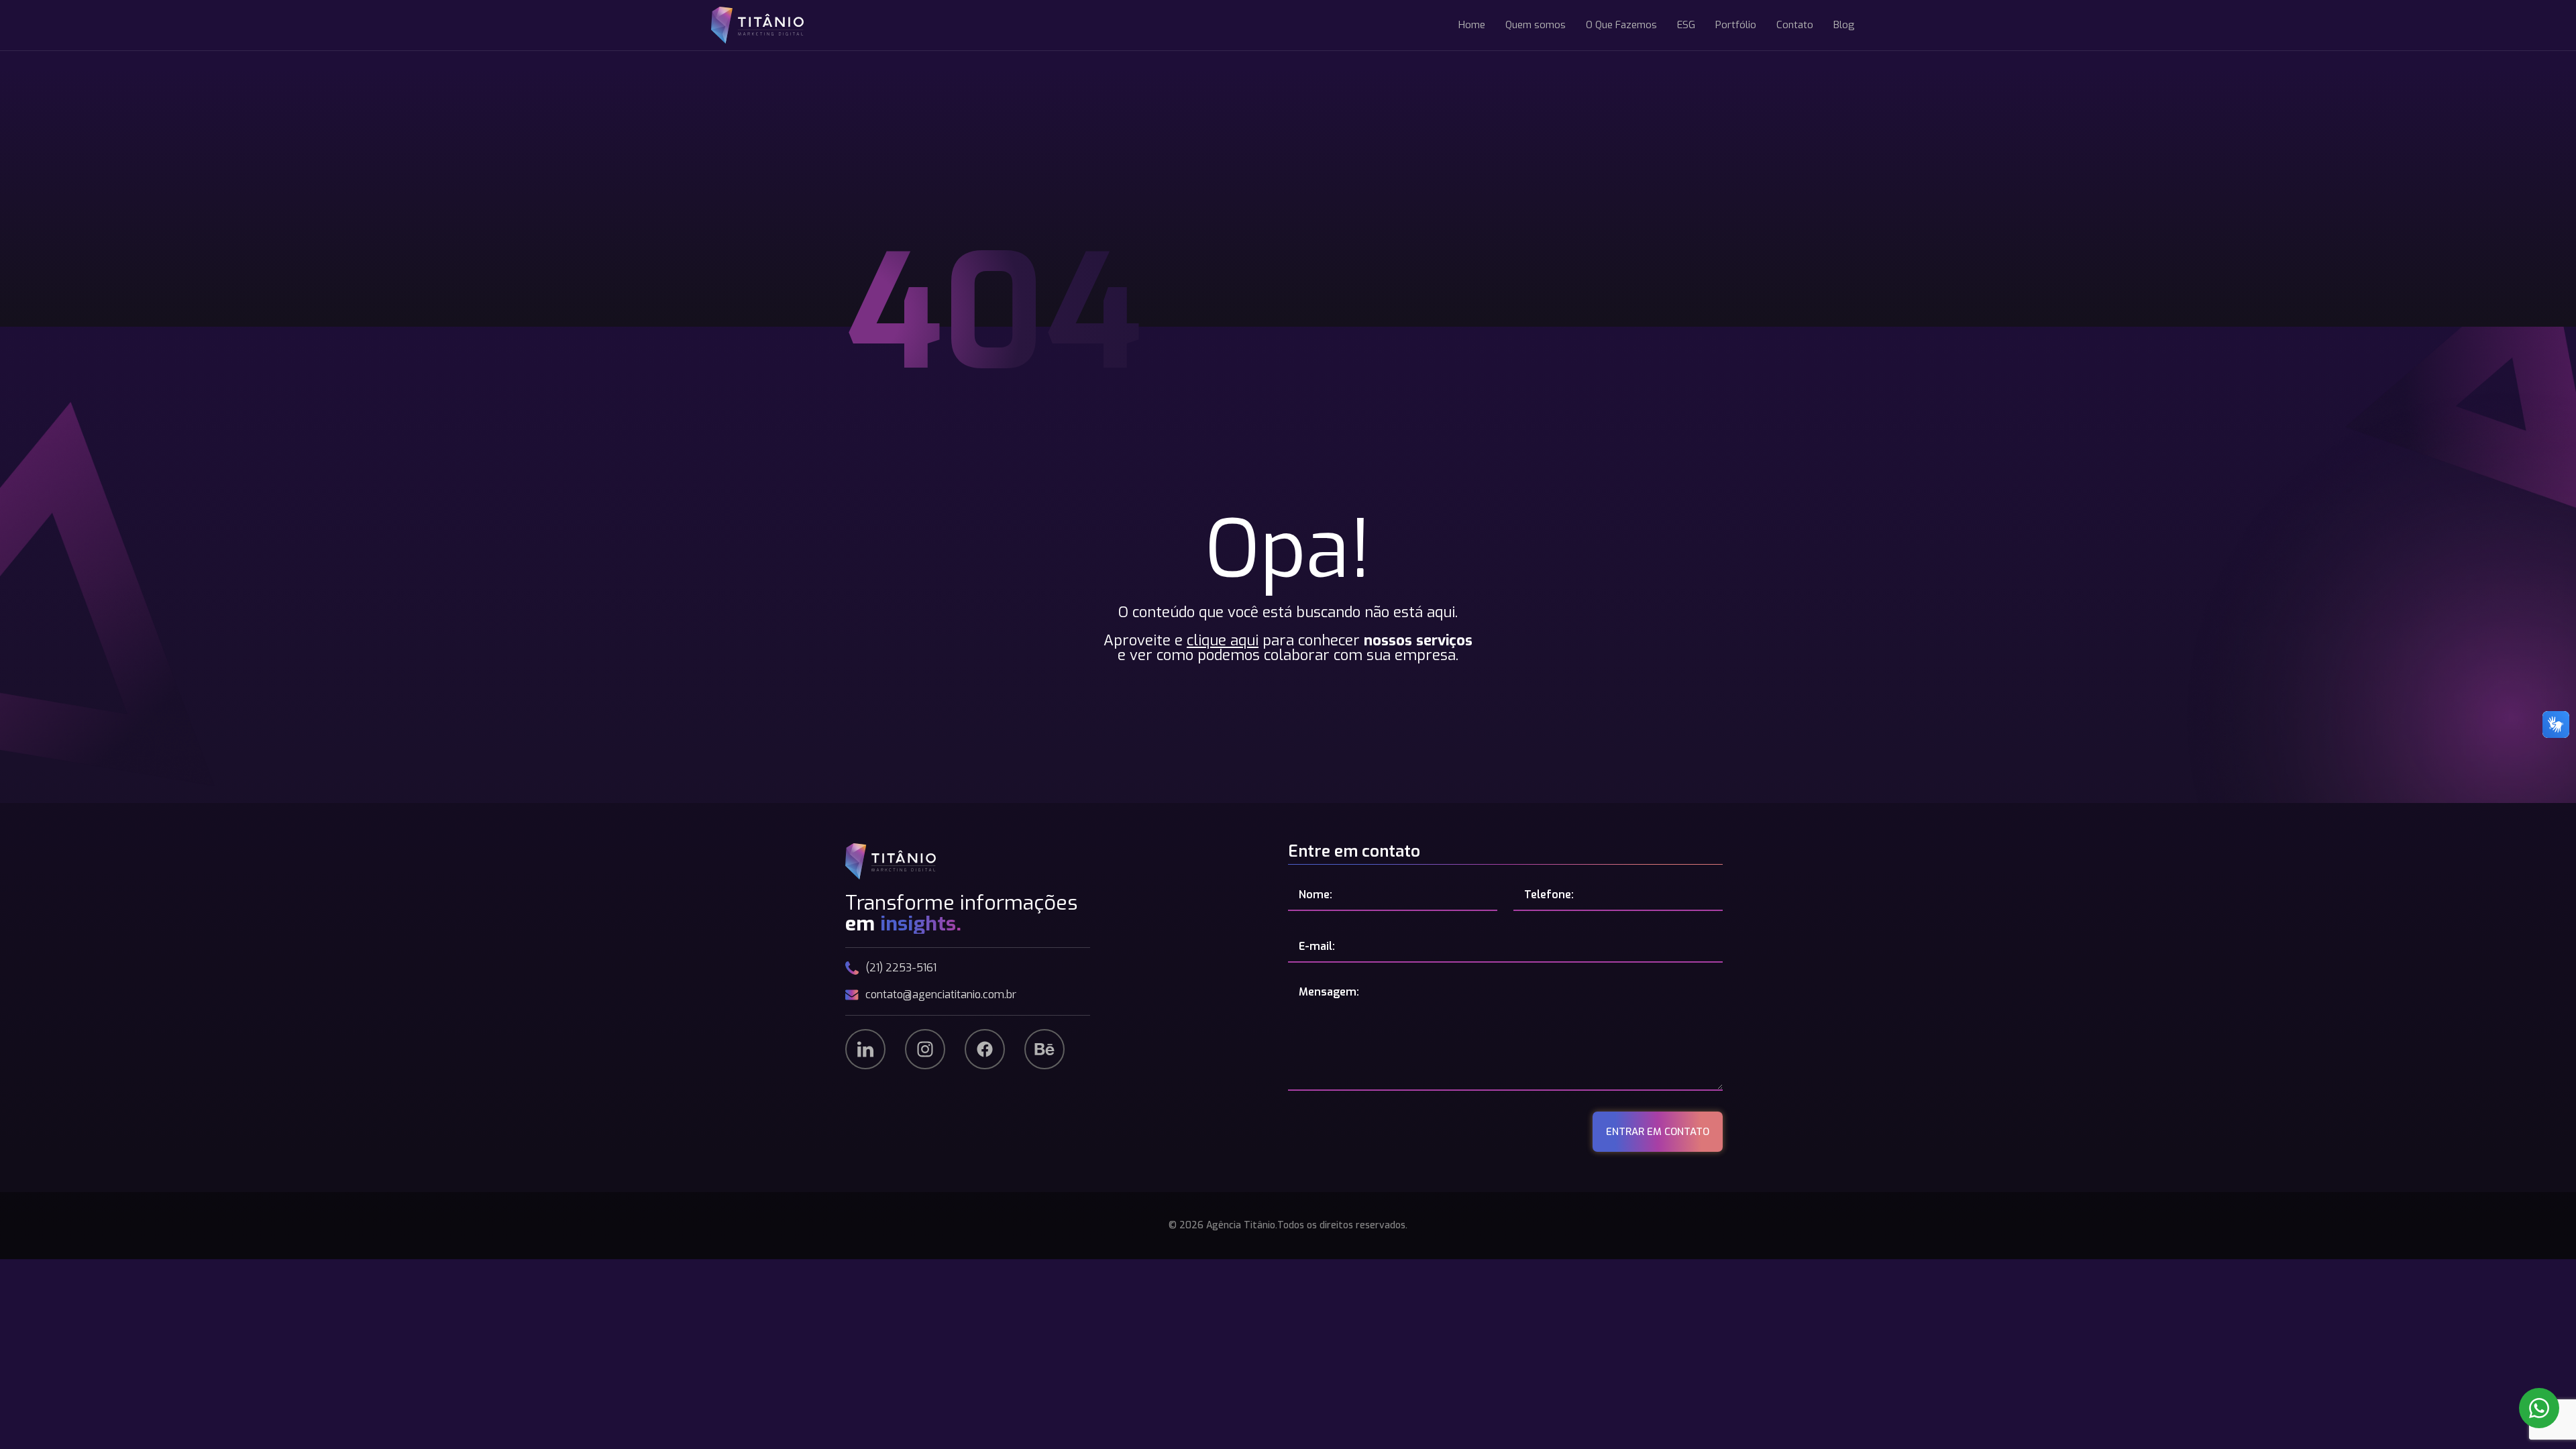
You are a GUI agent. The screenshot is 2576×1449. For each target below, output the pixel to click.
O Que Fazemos (1621, 25)
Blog (1844, 25)
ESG (1686, 25)
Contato (1795, 25)
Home (1472, 25)
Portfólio (1736, 25)
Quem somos (1536, 25)
